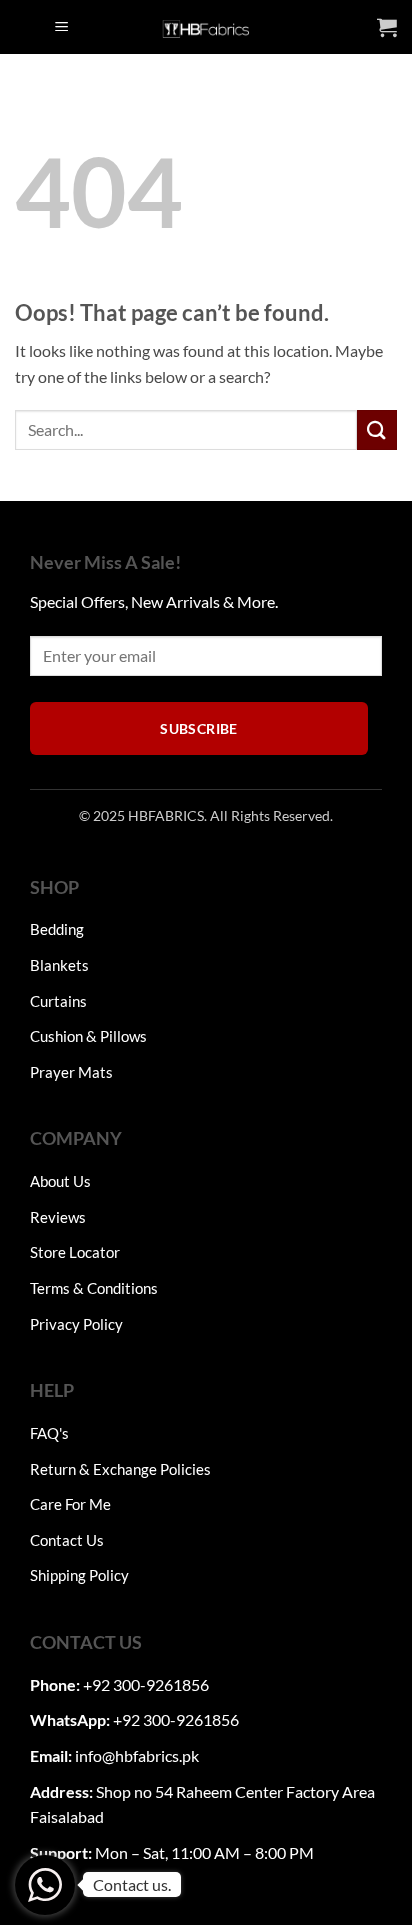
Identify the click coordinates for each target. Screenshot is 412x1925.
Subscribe (199, 728)
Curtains (58, 1001)
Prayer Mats (71, 1072)
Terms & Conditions (94, 1288)
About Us (60, 1181)
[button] (62, 27)
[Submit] (377, 429)
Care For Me (70, 1504)
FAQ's (49, 1433)
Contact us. (132, 1884)
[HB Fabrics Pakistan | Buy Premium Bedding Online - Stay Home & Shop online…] (206, 27)
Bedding (57, 929)
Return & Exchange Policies (120, 1469)
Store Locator (75, 1252)
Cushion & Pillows (88, 1036)
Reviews (58, 1217)
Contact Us (67, 1540)
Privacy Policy (76, 1324)
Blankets (59, 965)
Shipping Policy (79, 1575)
